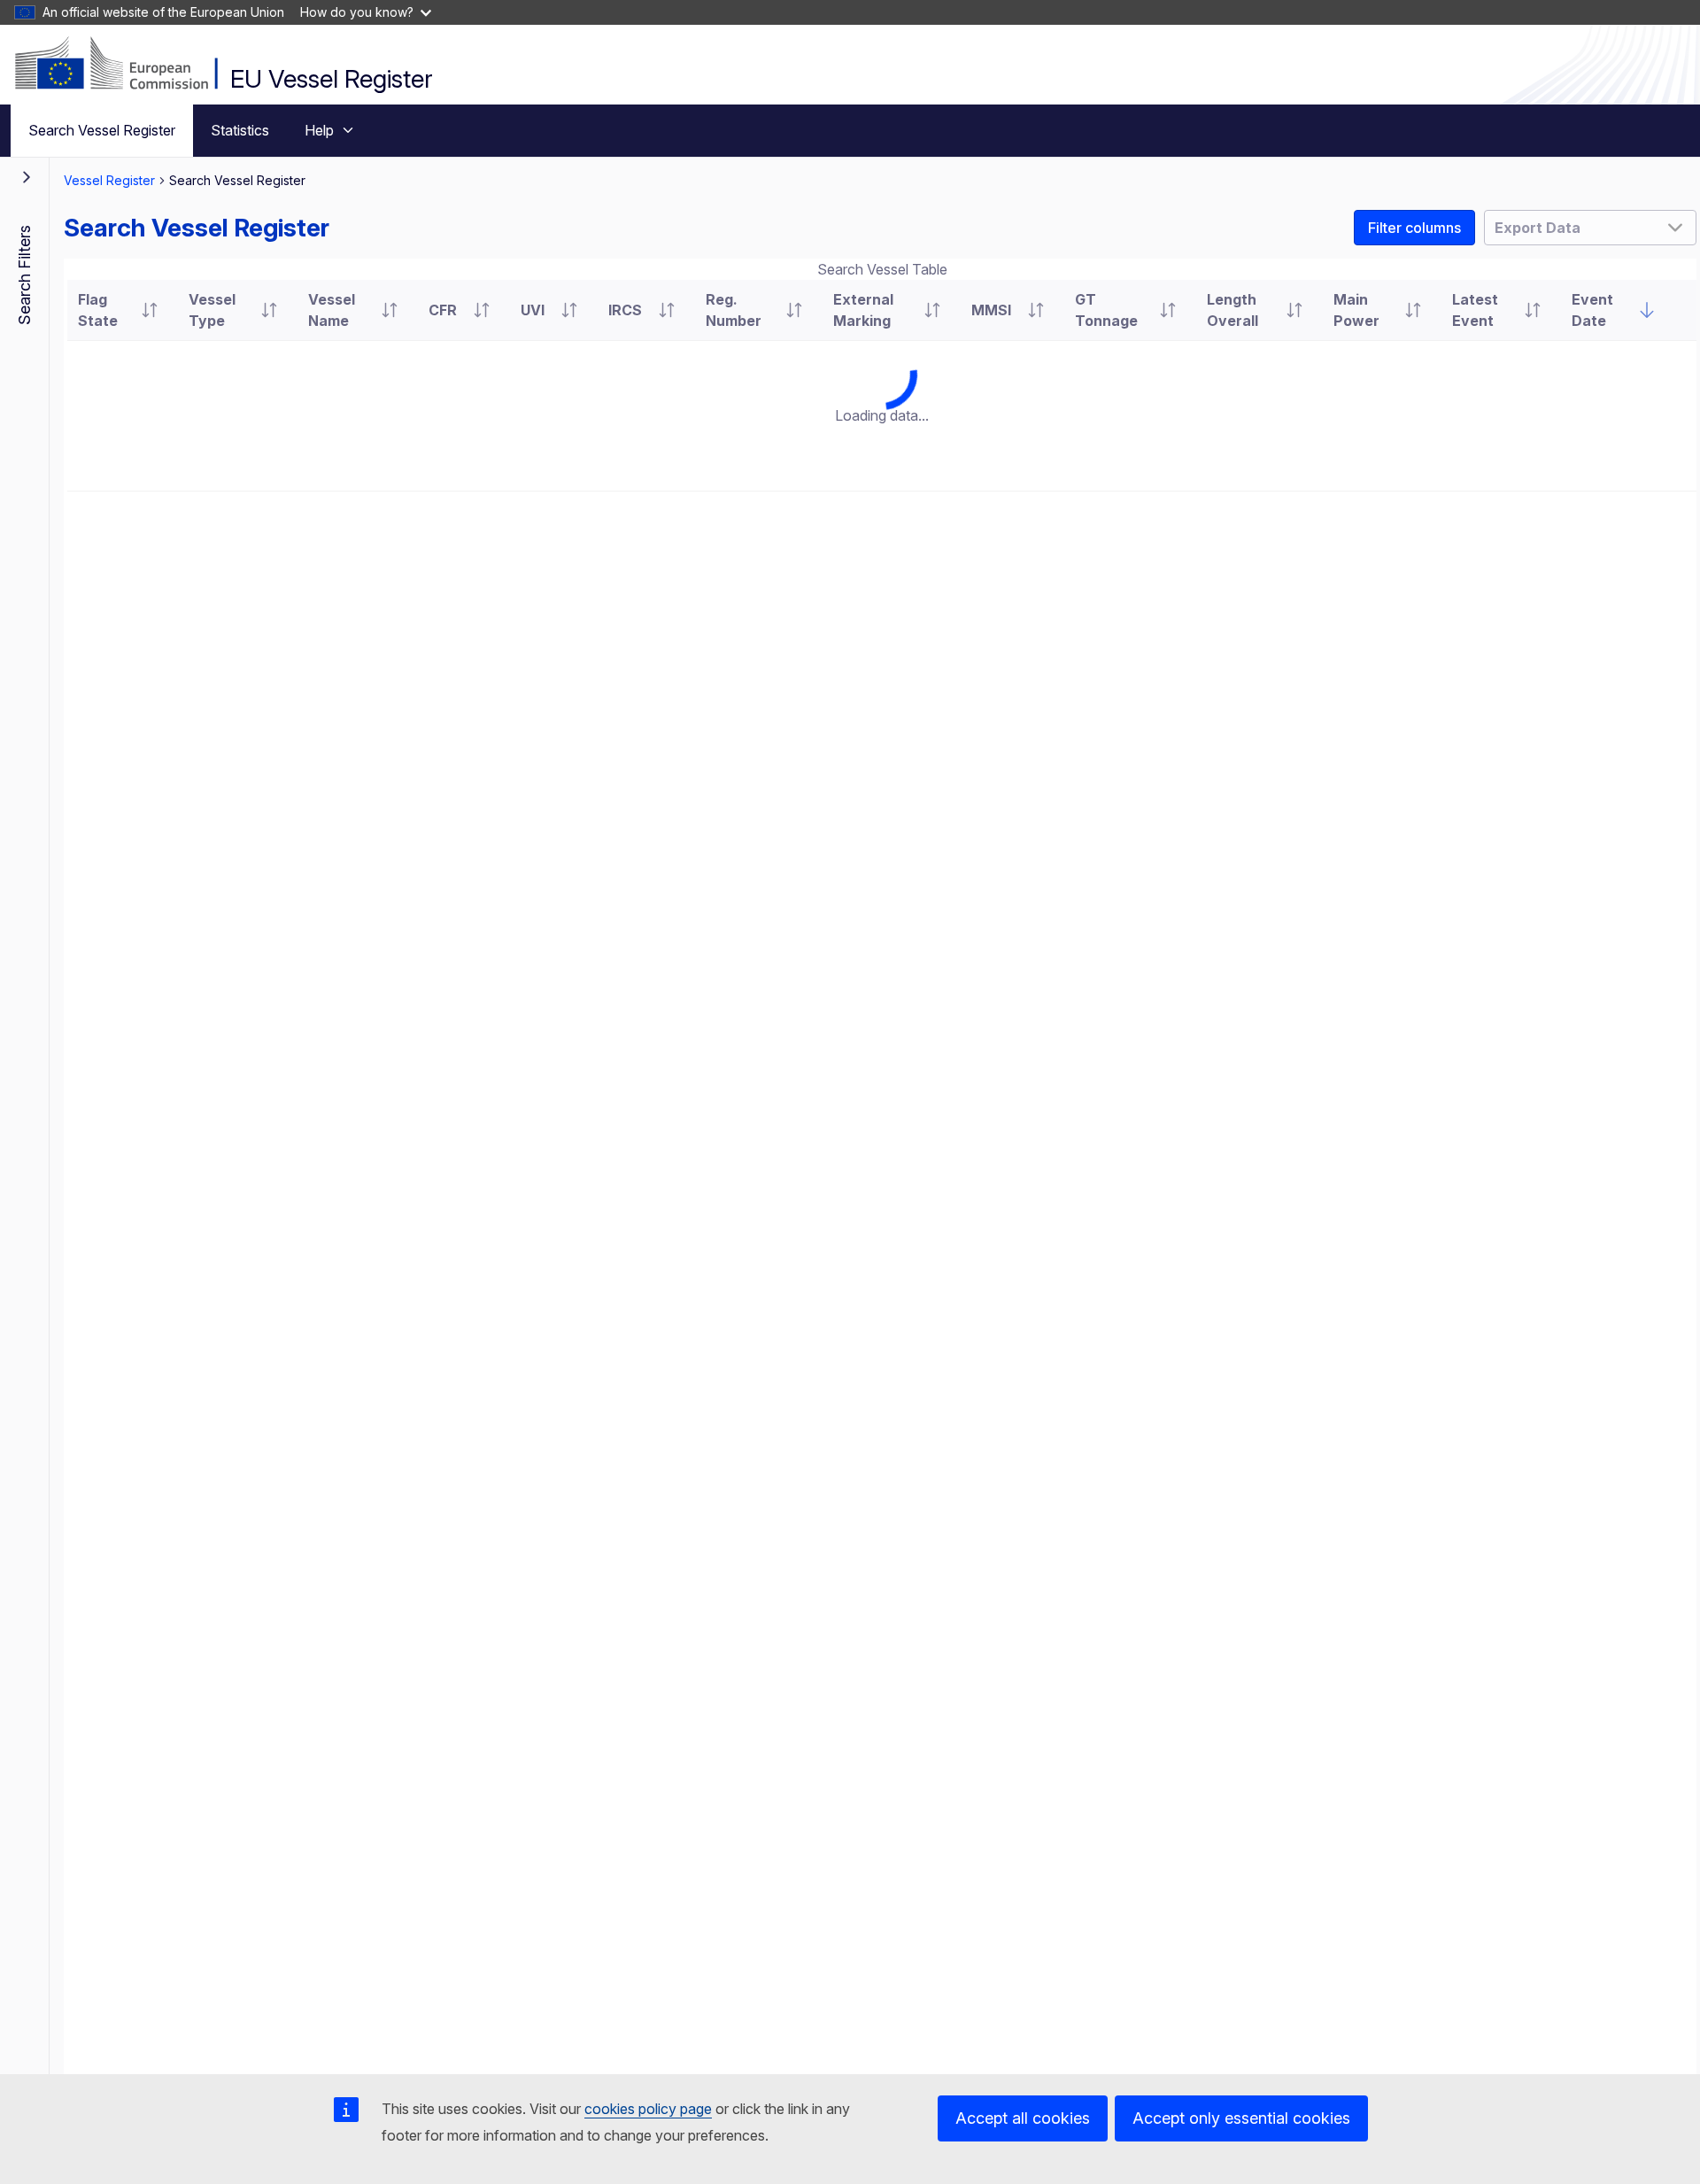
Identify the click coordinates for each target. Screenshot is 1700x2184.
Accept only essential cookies (1241, 2118)
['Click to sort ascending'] (150, 310)
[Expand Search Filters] (27, 177)
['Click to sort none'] (1647, 310)
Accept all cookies (1023, 2118)
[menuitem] (102, 131)
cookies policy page (648, 2109)
